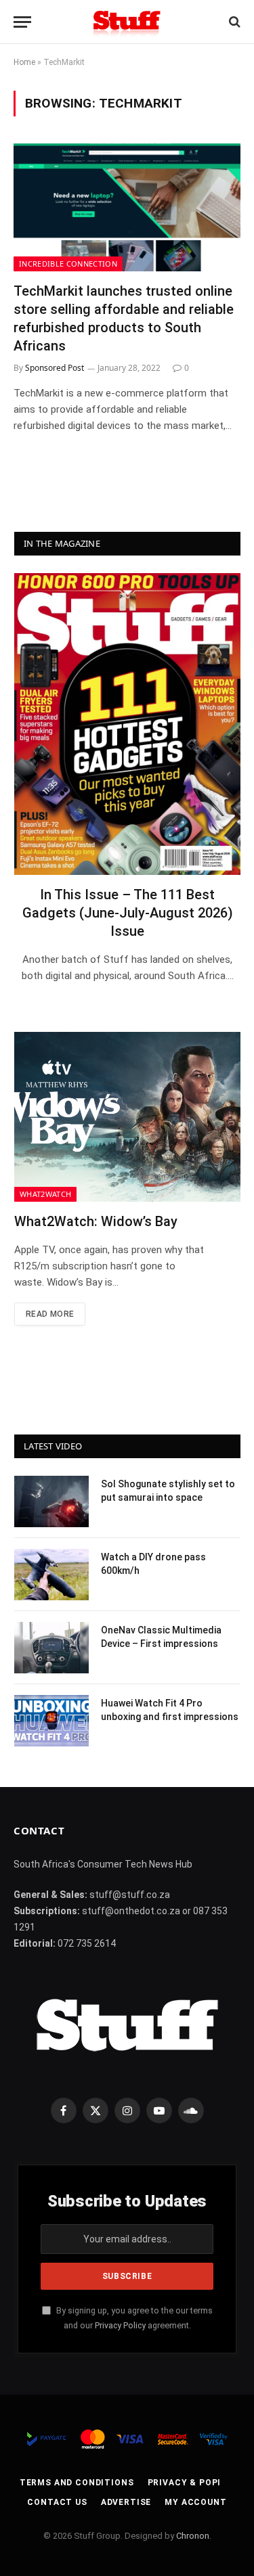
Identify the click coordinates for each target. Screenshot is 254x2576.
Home (24, 62)
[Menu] (22, 22)
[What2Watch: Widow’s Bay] (127, 1117)
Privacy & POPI (185, 2483)
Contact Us (57, 2502)
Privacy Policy (120, 2325)
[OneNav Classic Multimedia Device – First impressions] (51, 1648)
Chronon (193, 2536)
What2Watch (45, 1194)
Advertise (126, 2502)
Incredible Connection (68, 264)
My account (195, 2502)
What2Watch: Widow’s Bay (96, 1221)
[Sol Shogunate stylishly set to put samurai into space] (51, 1501)
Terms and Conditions (77, 2483)
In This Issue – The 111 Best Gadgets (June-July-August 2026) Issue (128, 913)
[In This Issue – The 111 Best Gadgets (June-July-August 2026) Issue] (127, 724)
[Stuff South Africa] (127, 22)
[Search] (233, 22)
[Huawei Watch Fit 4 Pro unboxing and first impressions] (51, 1721)
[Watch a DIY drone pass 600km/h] (51, 1575)
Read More (50, 1314)
